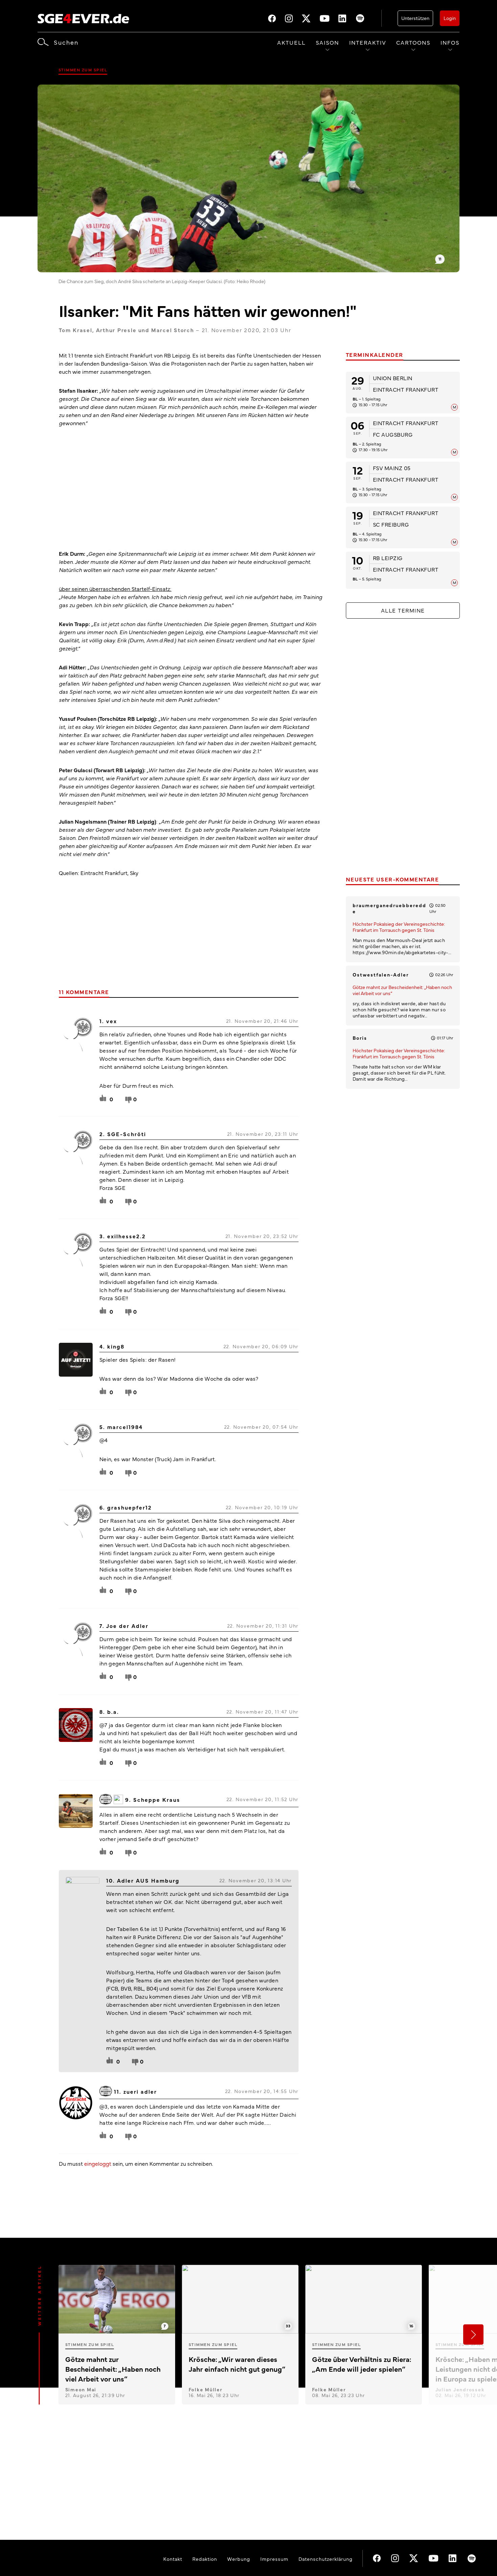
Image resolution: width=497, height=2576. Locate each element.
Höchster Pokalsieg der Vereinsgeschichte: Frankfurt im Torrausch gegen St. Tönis (399, 927)
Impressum (274, 2559)
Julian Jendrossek (460, 2389)
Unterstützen (415, 18)
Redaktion (205, 2559)
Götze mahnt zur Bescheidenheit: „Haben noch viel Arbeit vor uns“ (402, 990)
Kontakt (173, 2559)
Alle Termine (403, 610)
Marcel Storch (173, 330)
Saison (327, 42)
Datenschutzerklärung (326, 2559)
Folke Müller (206, 2389)
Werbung (239, 2559)
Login (450, 18)
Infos (450, 42)
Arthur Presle (116, 330)
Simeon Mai (81, 2389)
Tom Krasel (76, 330)
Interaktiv (368, 42)
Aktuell (291, 42)
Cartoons (413, 42)
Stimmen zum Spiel (83, 70)
